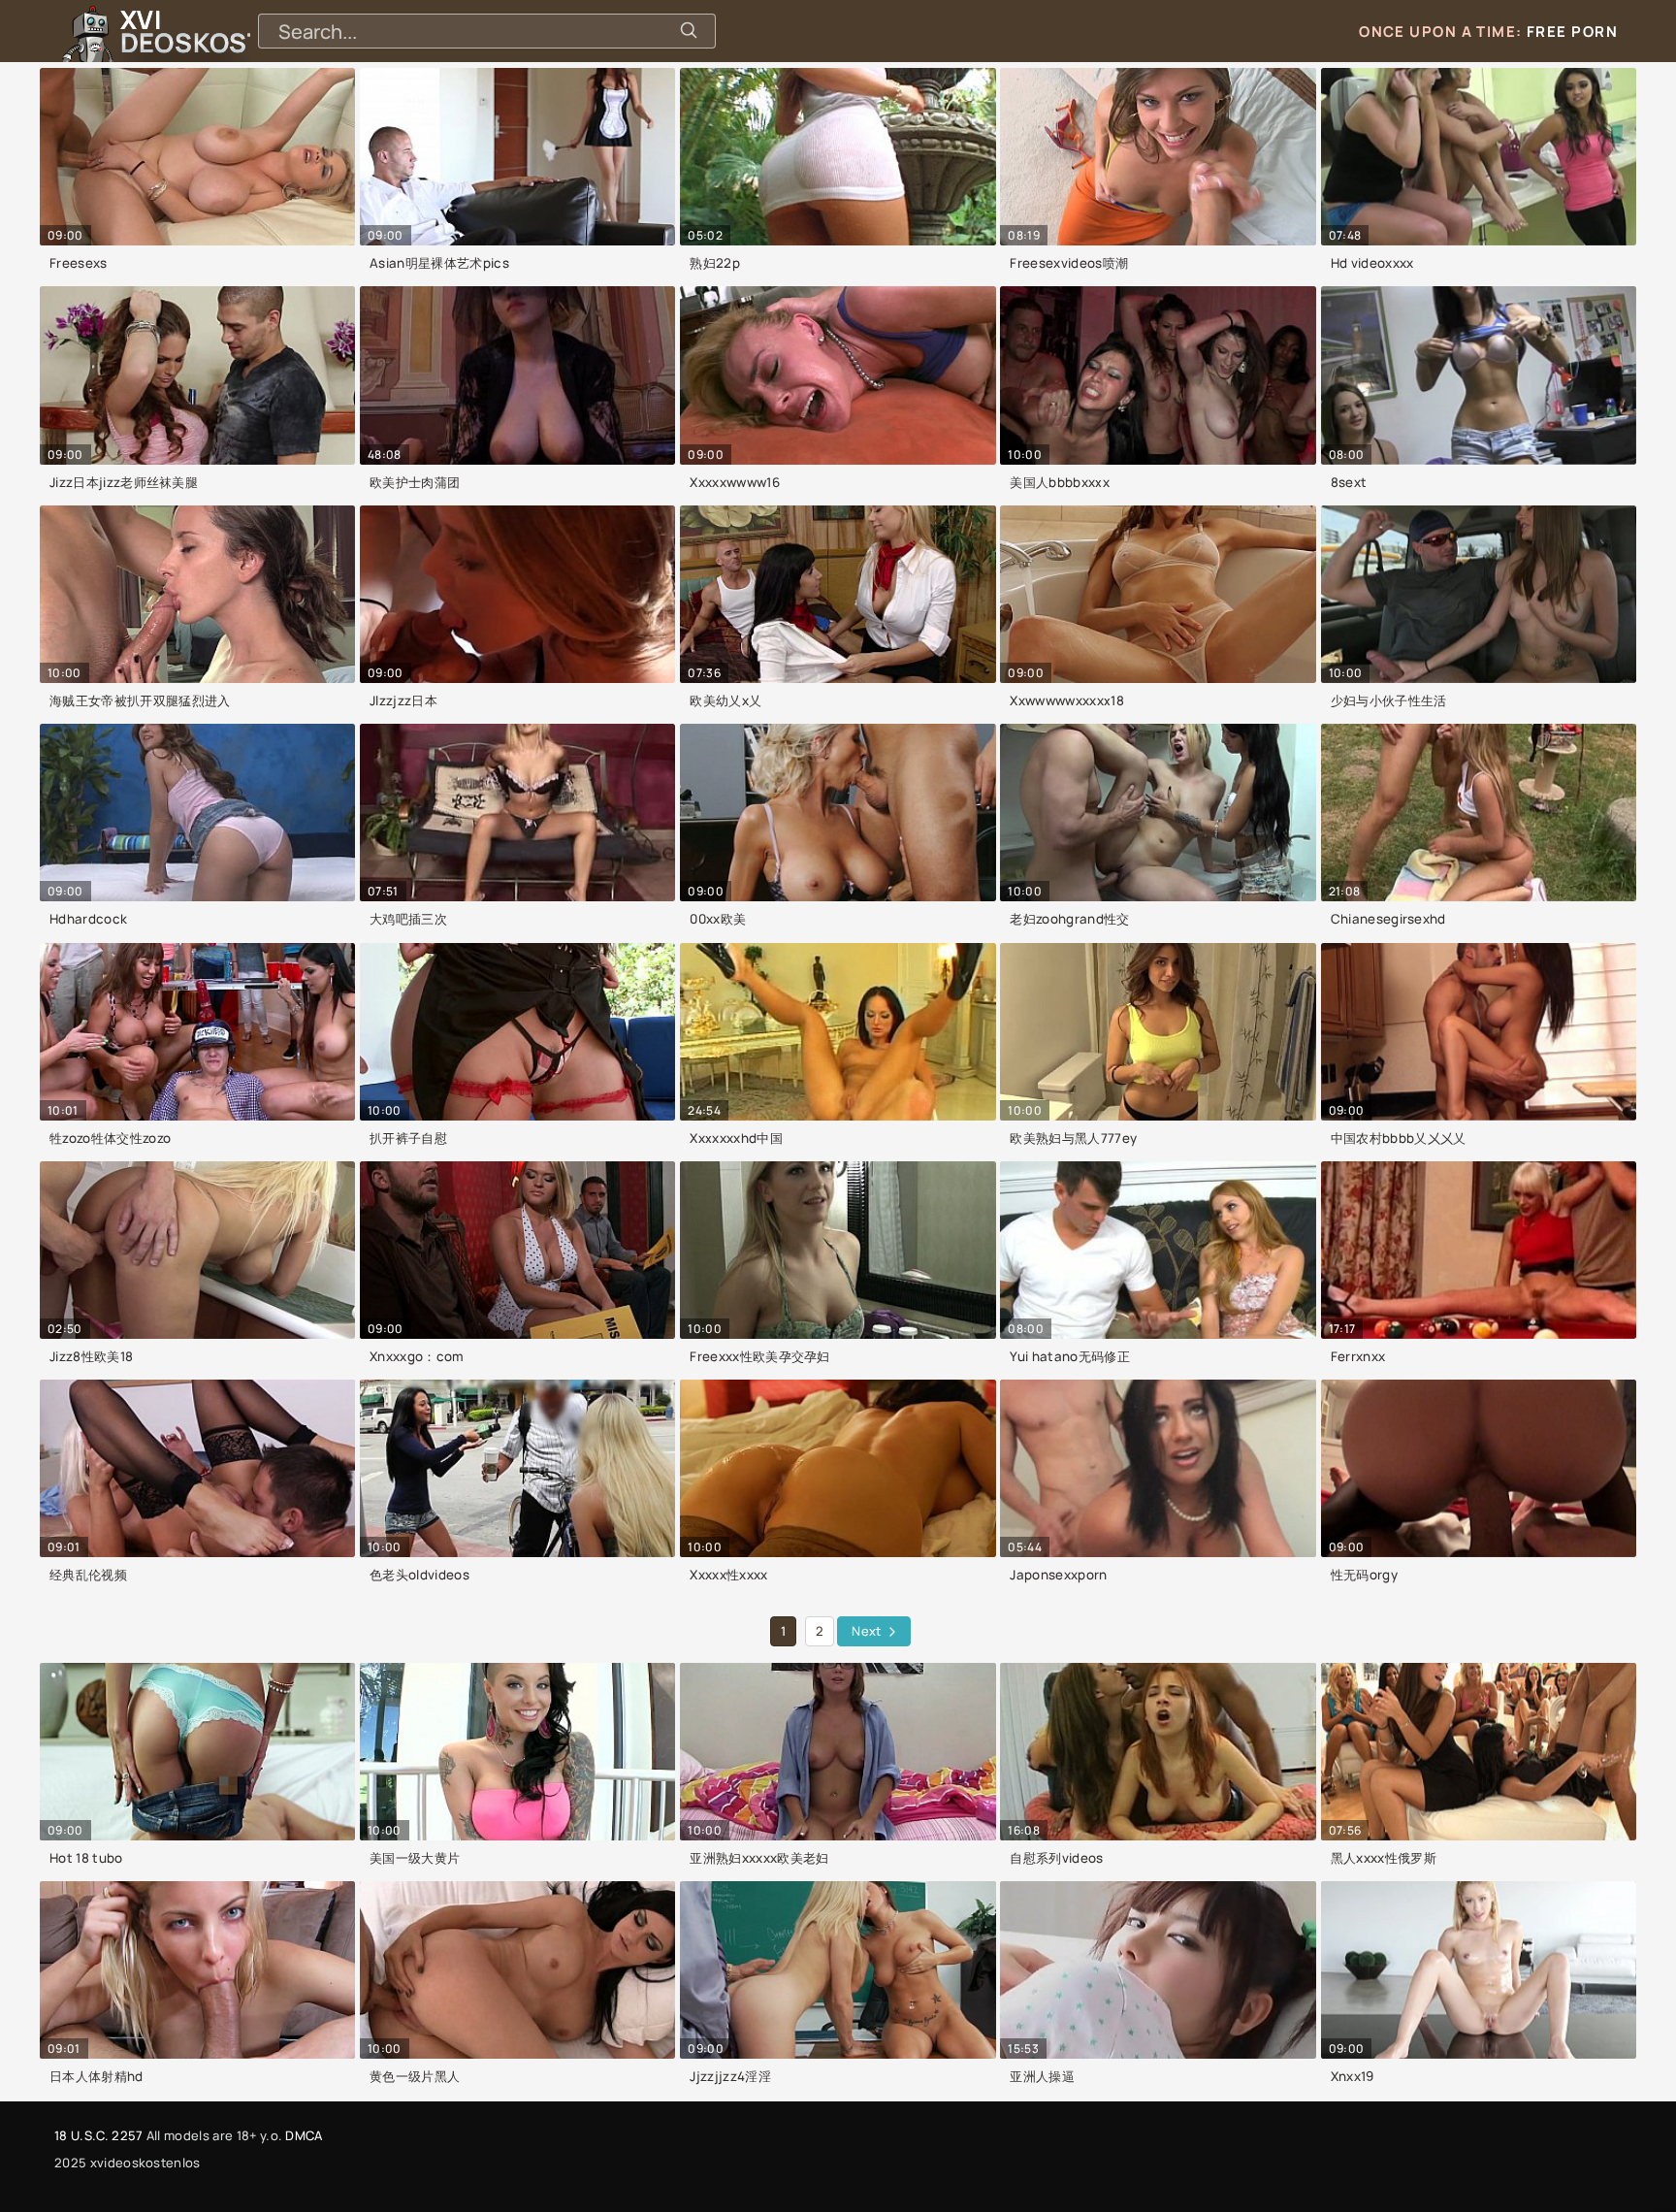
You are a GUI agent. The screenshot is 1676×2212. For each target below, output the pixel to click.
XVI (236, 31)
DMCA (304, 2135)
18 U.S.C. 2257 (98, 2135)
